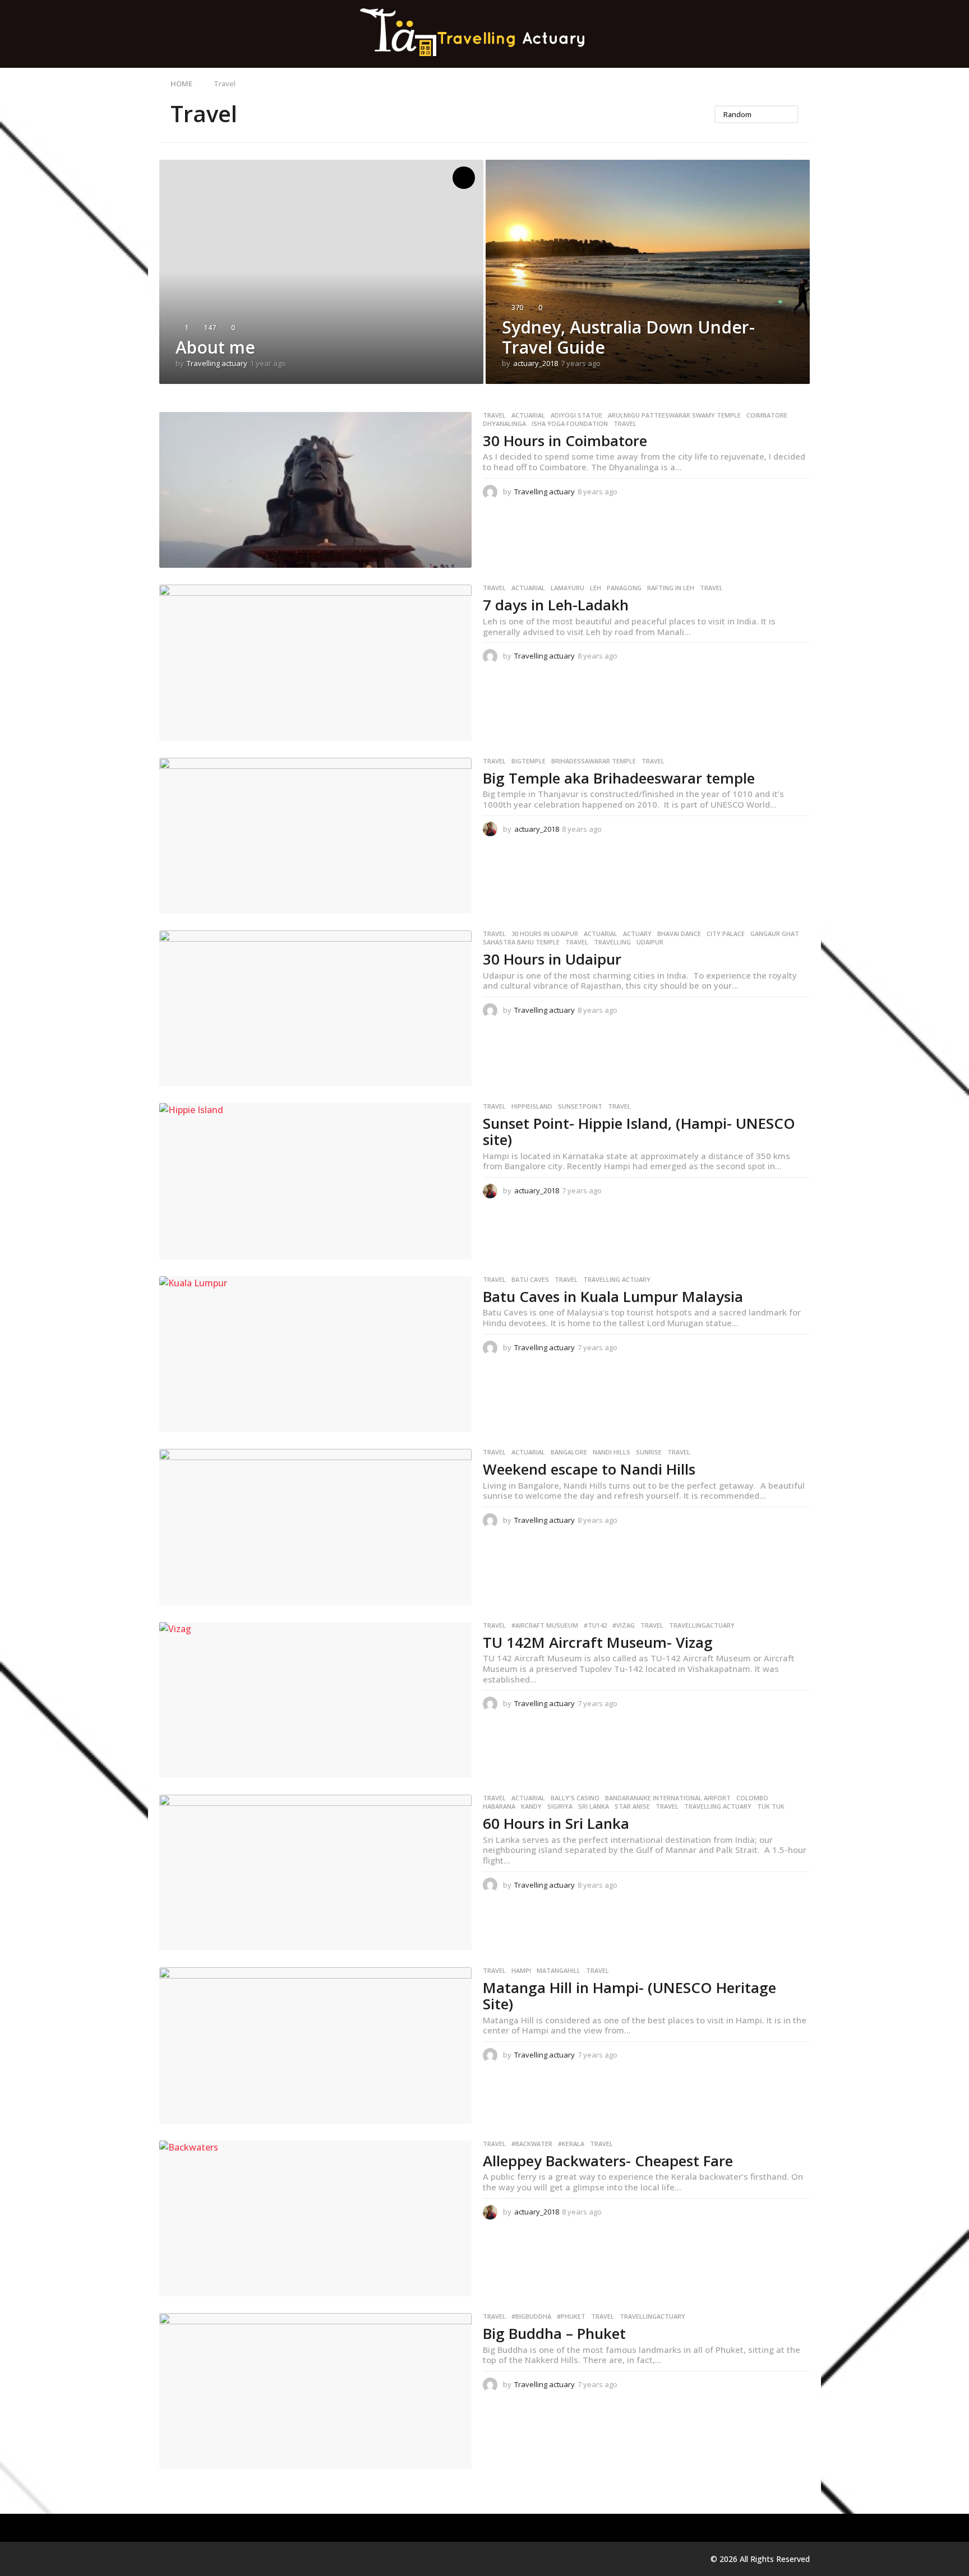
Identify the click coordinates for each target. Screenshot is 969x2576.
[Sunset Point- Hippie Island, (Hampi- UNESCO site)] (315, 1181)
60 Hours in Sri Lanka (556, 1823)
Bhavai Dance (679, 934)
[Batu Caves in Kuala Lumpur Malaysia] (315, 1354)
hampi (521, 1971)
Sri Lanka (594, 1806)
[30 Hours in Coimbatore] (315, 490)
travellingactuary (702, 1625)
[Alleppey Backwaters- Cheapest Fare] (315, 2218)
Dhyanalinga (504, 424)
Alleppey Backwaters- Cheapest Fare (608, 2161)
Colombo (752, 1798)
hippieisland (532, 1106)
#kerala (571, 2144)
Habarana (499, 1806)
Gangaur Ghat (775, 934)
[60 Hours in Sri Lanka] (315, 1873)
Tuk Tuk (771, 1806)
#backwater (532, 2144)
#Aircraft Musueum (545, 1625)
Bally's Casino (575, 1798)
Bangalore (569, 1452)
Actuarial (528, 415)
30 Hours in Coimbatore (565, 441)
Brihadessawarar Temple (594, 761)
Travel (494, 415)
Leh (596, 588)
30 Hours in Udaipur (552, 959)
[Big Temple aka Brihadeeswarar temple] (315, 836)
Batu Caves (530, 1280)
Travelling (612, 942)
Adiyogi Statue (576, 415)
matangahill (559, 1971)
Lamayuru (567, 588)
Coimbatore (767, 415)
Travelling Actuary (617, 1280)
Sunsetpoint (580, 1106)
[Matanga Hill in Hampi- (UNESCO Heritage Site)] (315, 2045)
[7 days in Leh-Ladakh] (315, 662)
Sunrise (649, 1452)
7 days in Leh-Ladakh (556, 605)
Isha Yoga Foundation (570, 424)
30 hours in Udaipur (545, 934)
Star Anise (632, 1806)
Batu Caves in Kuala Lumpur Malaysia (613, 1296)
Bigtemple (529, 761)
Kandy (531, 1806)
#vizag (624, 1625)
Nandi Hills (612, 1452)
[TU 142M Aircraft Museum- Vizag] (315, 1700)
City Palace (726, 934)
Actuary (637, 934)
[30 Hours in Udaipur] (315, 1008)
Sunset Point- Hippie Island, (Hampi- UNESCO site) (639, 1131)
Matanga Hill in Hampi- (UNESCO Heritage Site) (629, 1996)
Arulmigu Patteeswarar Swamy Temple (674, 415)
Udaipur (650, 942)
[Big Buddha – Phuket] (315, 2391)
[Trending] (464, 178)
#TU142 (595, 1625)
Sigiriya (560, 1806)
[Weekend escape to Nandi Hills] (315, 1527)
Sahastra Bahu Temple (521, 942)
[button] (803, 34)
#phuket (571, 2316)
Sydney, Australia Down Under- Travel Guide (628, 337)
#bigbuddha (531, 2316)
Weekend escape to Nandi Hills (589, 1469)
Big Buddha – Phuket (554, 2333)
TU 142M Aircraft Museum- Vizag (598, 1642)
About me (215, 347)
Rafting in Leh (671, 588)
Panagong (624, 588)
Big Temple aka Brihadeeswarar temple (619, 778)
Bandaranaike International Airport (668, 1798)
